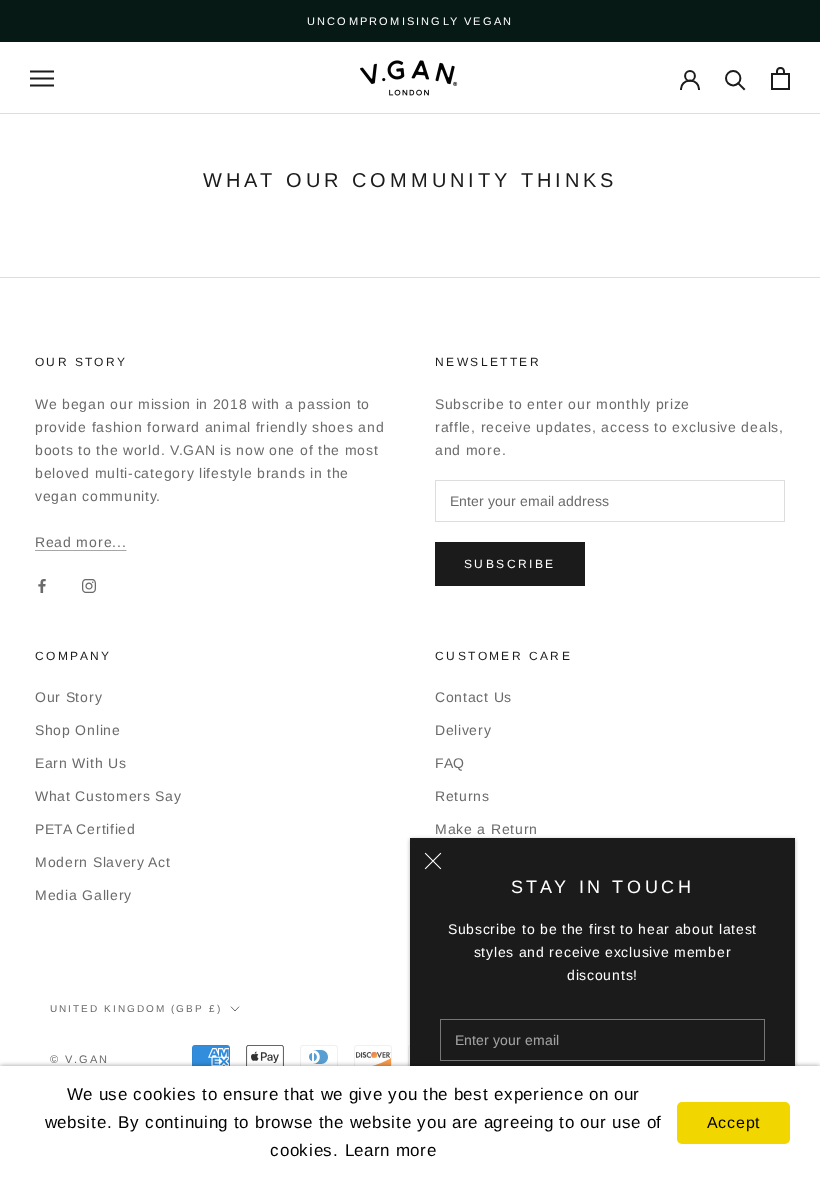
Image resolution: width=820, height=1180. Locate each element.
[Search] (735, 78)
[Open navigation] (42, 78)
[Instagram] (89, 585)
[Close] (433, 861)
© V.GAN (79, 1059)
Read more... (80, 542)
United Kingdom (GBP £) (136, 1008)
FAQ (450, 763)
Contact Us (473, 697)
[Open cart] (780, 78)
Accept (733, 1122)
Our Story (68, 697)
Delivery (463, 730)
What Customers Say (108, 796)
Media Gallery (83, 895)
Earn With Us (80, 763)
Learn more (391, 1150)
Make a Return (486, 829)
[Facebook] (42, 585)
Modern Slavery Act (103, 862)
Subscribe (510, 564)
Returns (462, 796)
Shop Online (78, 730)
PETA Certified (85, 829)
